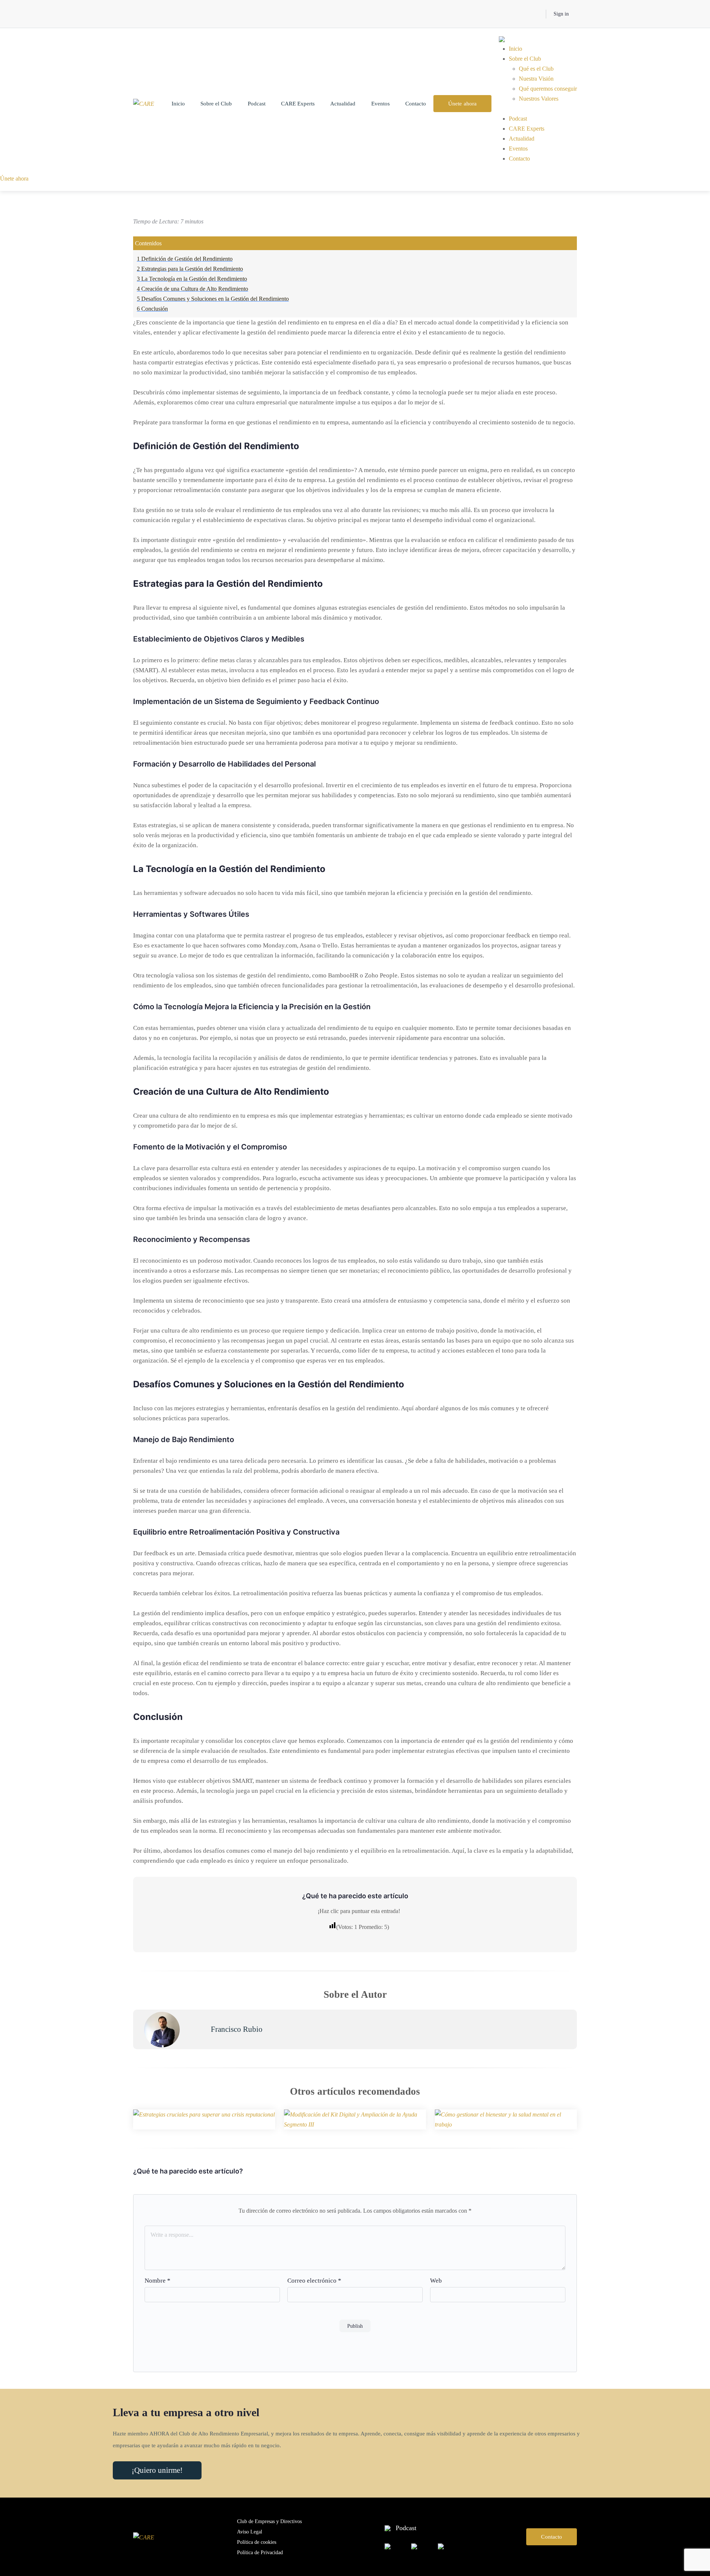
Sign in (561, 14)
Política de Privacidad (260, 2553)
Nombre (158, 2281)
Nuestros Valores (539, 99)
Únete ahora (462, 104)
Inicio (178, 104)
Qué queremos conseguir (548, 89)
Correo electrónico (314, 2281)
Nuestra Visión (536, 79)
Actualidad (343, 104)
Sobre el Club (216, 104)
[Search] (535, 14)
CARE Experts (298, 104)
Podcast (257, 104)
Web (436, 2281)
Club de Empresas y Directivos (269, 2521)
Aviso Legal (250, 2532)
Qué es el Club (536, 69)
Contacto (416, 104)
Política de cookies (257, 2542)
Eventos (381, 104)
